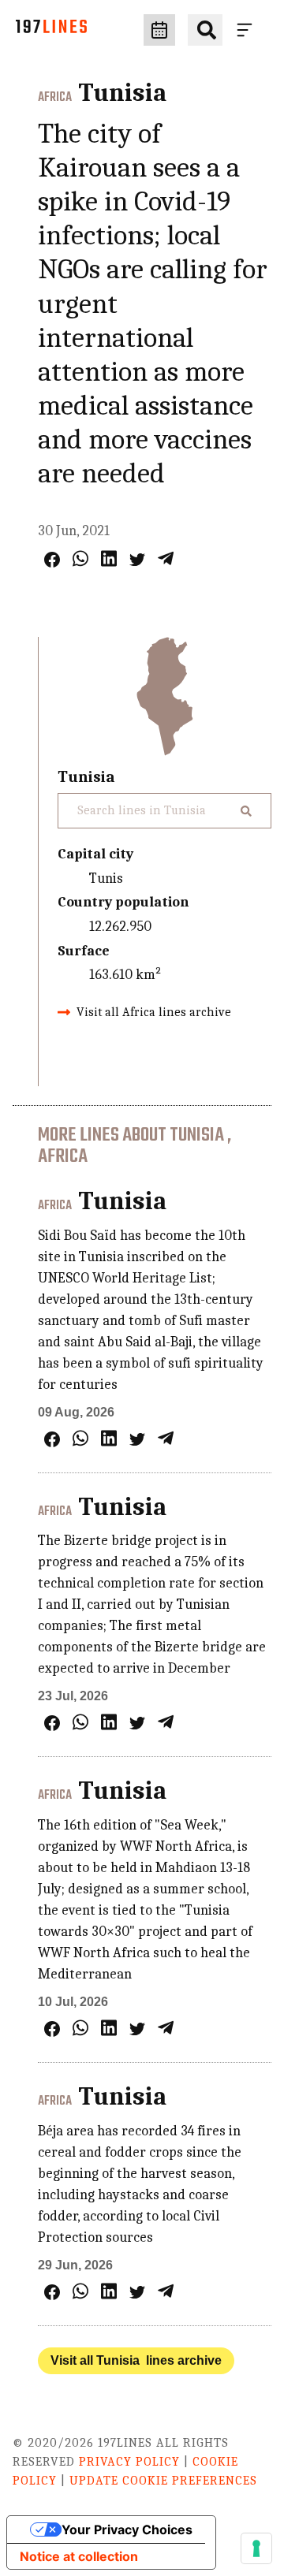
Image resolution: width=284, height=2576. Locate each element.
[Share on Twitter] (137, 560)
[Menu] (248, 30)
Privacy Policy (129, 2462)
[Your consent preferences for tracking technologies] (256, 2548)
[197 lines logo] (51, 30)
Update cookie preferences (163, 2481)
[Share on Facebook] (52, 560)
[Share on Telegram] (166, 558)
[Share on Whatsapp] (80, 558)
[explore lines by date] (159, 30)
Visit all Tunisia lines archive (136, 2360)
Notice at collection (79, 2556)
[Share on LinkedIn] (109, 558)
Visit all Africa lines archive (154, 1012)
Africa (55, 98)
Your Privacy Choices (127, 2529)
